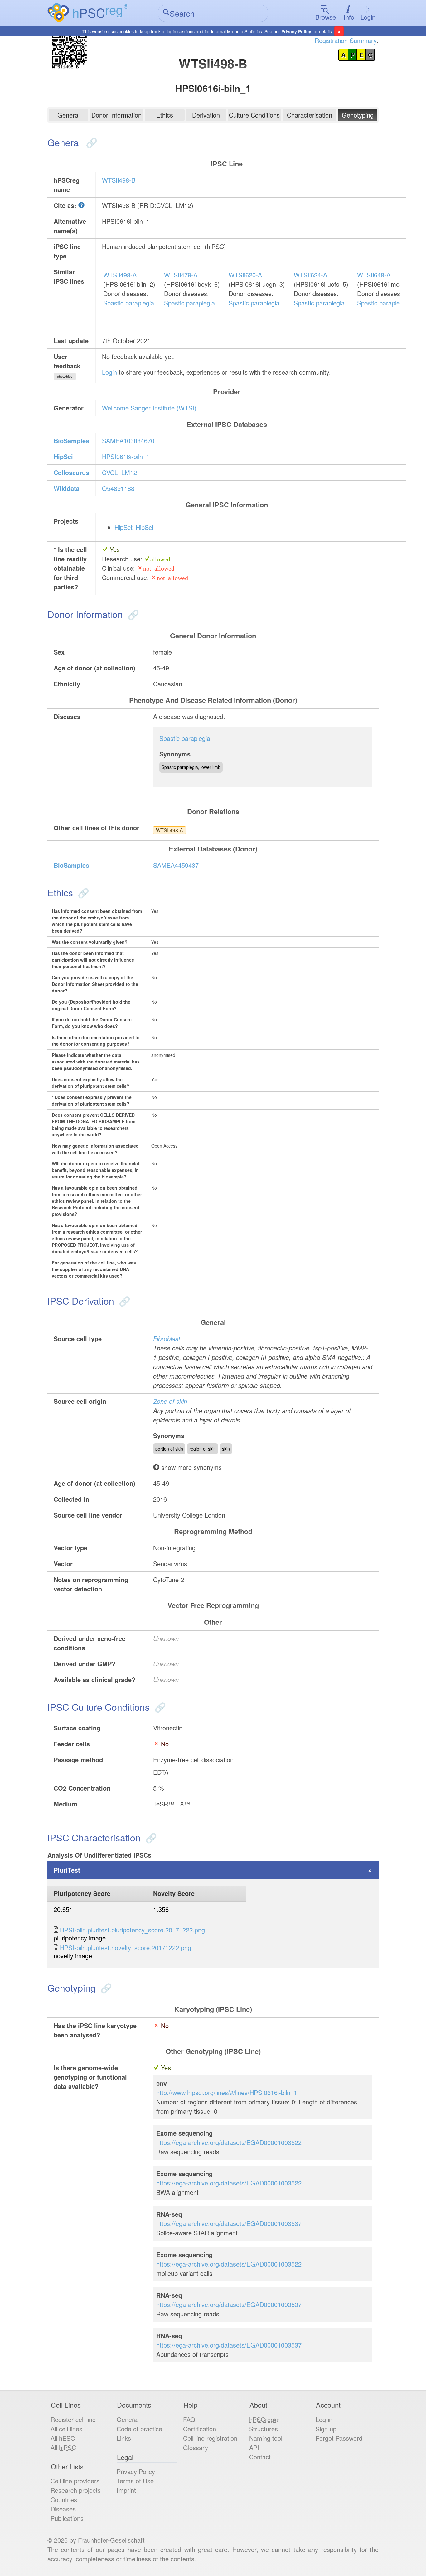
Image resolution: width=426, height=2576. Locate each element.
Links (124, 2438)
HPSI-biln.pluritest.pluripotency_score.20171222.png (132, 1930)
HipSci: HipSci (134, 527)
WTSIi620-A (245, 275)
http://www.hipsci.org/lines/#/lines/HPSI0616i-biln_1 (227, 2092)
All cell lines (66, 2429)
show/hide (65, 376)
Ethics (165, 115)
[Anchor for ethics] (82, 892)
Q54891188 (118, 488)
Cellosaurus (71, 472)
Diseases (63, 2509)
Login (368, 17)
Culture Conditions (254, 115)
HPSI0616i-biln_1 (126, 456)
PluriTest (67, 1870)
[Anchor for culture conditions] (159, 1707)
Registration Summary (346, 40)
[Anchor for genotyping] (105, 1988)
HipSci (63, 456)
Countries (64, 2499)
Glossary (196, 2447)
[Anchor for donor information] (132, 614)
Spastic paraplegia (129, 303)
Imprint (126, 2490)
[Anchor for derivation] (123, 1301)
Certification (200, 2429)
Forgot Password (339, 2438)
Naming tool (266, 2438)
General (68, 115)
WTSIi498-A (120, 275)
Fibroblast (167, 1338)
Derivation (206, 115)
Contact (260, 2457)
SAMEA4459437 (176, 865)
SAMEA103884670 (128, 441)
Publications (67, 2518)
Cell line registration (210, 2438)
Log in (324, 2419)
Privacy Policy (296, 31)
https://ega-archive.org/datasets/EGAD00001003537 (229, 2223)
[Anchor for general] (90, 142)
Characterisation (310, 115)
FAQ (189, 2419)
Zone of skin (170, 1401)
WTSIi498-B (119, 180)
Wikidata (67, 488)
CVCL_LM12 (119, 472)
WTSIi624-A (310, 275)
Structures (264, 2429)
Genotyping (358, 115)
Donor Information (116, 115)
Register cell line (73, 2419)
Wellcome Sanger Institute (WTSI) (149, 408)
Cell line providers (75, 2481)
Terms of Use (135, 2481)
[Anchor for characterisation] (150, 1837)
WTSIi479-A (181, 275)
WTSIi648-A (374, 275)
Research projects (76, 2490)
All (63, 2438)
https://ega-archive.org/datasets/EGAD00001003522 (229, 2142)
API (254, 2447)
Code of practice (139, 2429)
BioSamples (71, 441)
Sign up (326, 2429)
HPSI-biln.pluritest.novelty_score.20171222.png (126, 1948)
